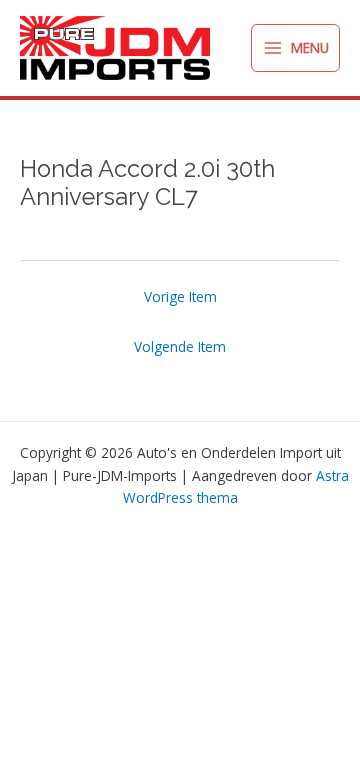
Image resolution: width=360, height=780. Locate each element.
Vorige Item (180, 296)
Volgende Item (180, 346)
